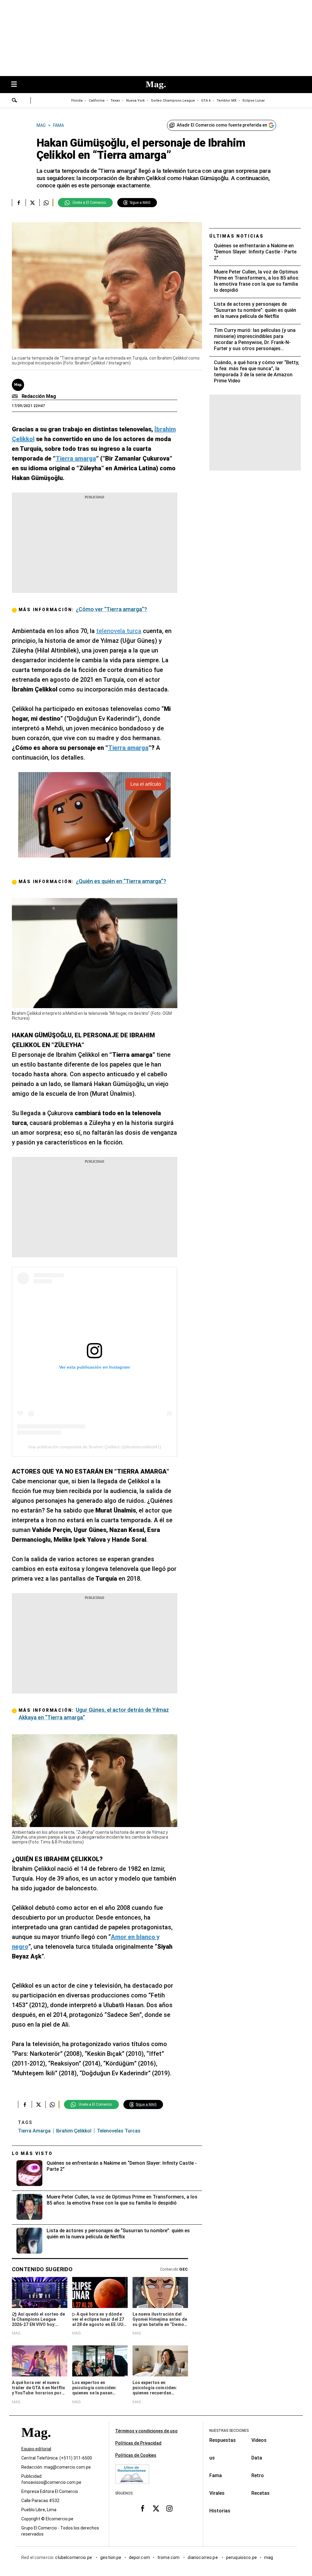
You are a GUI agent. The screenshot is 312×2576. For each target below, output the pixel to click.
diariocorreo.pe (203, 2557)
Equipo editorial (36, 2449)
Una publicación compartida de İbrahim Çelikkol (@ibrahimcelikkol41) (94, 1447)
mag (269, 2557)
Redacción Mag (39, 396)
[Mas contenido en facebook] (143, 2508)
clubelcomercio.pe (74, 2557)
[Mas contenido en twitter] (156, 2508)
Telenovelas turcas (119, 2131)
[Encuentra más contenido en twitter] (32, 203)
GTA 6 (206, 101)
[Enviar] (15, 101)
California (97, 101)
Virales (217, 2493)
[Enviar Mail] (16, 396)
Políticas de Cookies (136, 2455)
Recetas (261, 2493)
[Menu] (17, 85)
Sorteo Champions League (173, 101)
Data (257, 2458)
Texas (115, 101)
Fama (216, 2475)
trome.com (169, 2557)
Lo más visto (32, 2153)
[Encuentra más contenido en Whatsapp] (46, 203)
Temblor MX (227, 101)
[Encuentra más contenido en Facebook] (19, 203)
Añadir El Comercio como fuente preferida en (222, 125)
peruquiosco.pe (241, 2557)
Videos (259, 2440)
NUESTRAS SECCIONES (229, 2431)
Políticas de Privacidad (138, 2443)
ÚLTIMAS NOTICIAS (237, 236)
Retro (258, 2475)
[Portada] (36, 2443)
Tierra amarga (34, 2131)
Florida (77, 101)
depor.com (139, 2557)
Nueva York (135, 101)
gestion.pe (111, 2557)
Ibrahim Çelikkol (74, 2131)
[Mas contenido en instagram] (169, 2508)
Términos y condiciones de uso (146, 2431)
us (212, 2458)
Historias (220, 2511)
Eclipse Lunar (254, 101)
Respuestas (223, 2440)
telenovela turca (119, 631)
